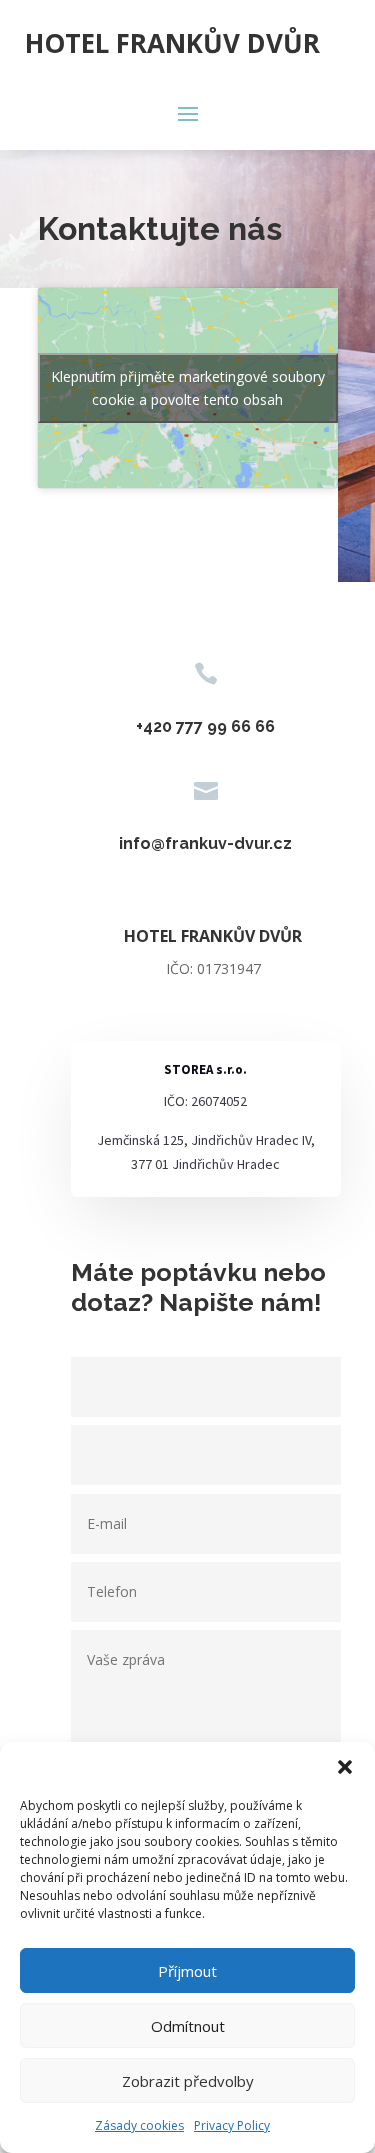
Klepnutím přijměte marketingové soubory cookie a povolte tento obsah (188, 388)
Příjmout (187, 1971)
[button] (345, 1767)
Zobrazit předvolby (188, 2081)
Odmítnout (188, 2026)
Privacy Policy (232, 2125)
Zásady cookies (139, 2125)
